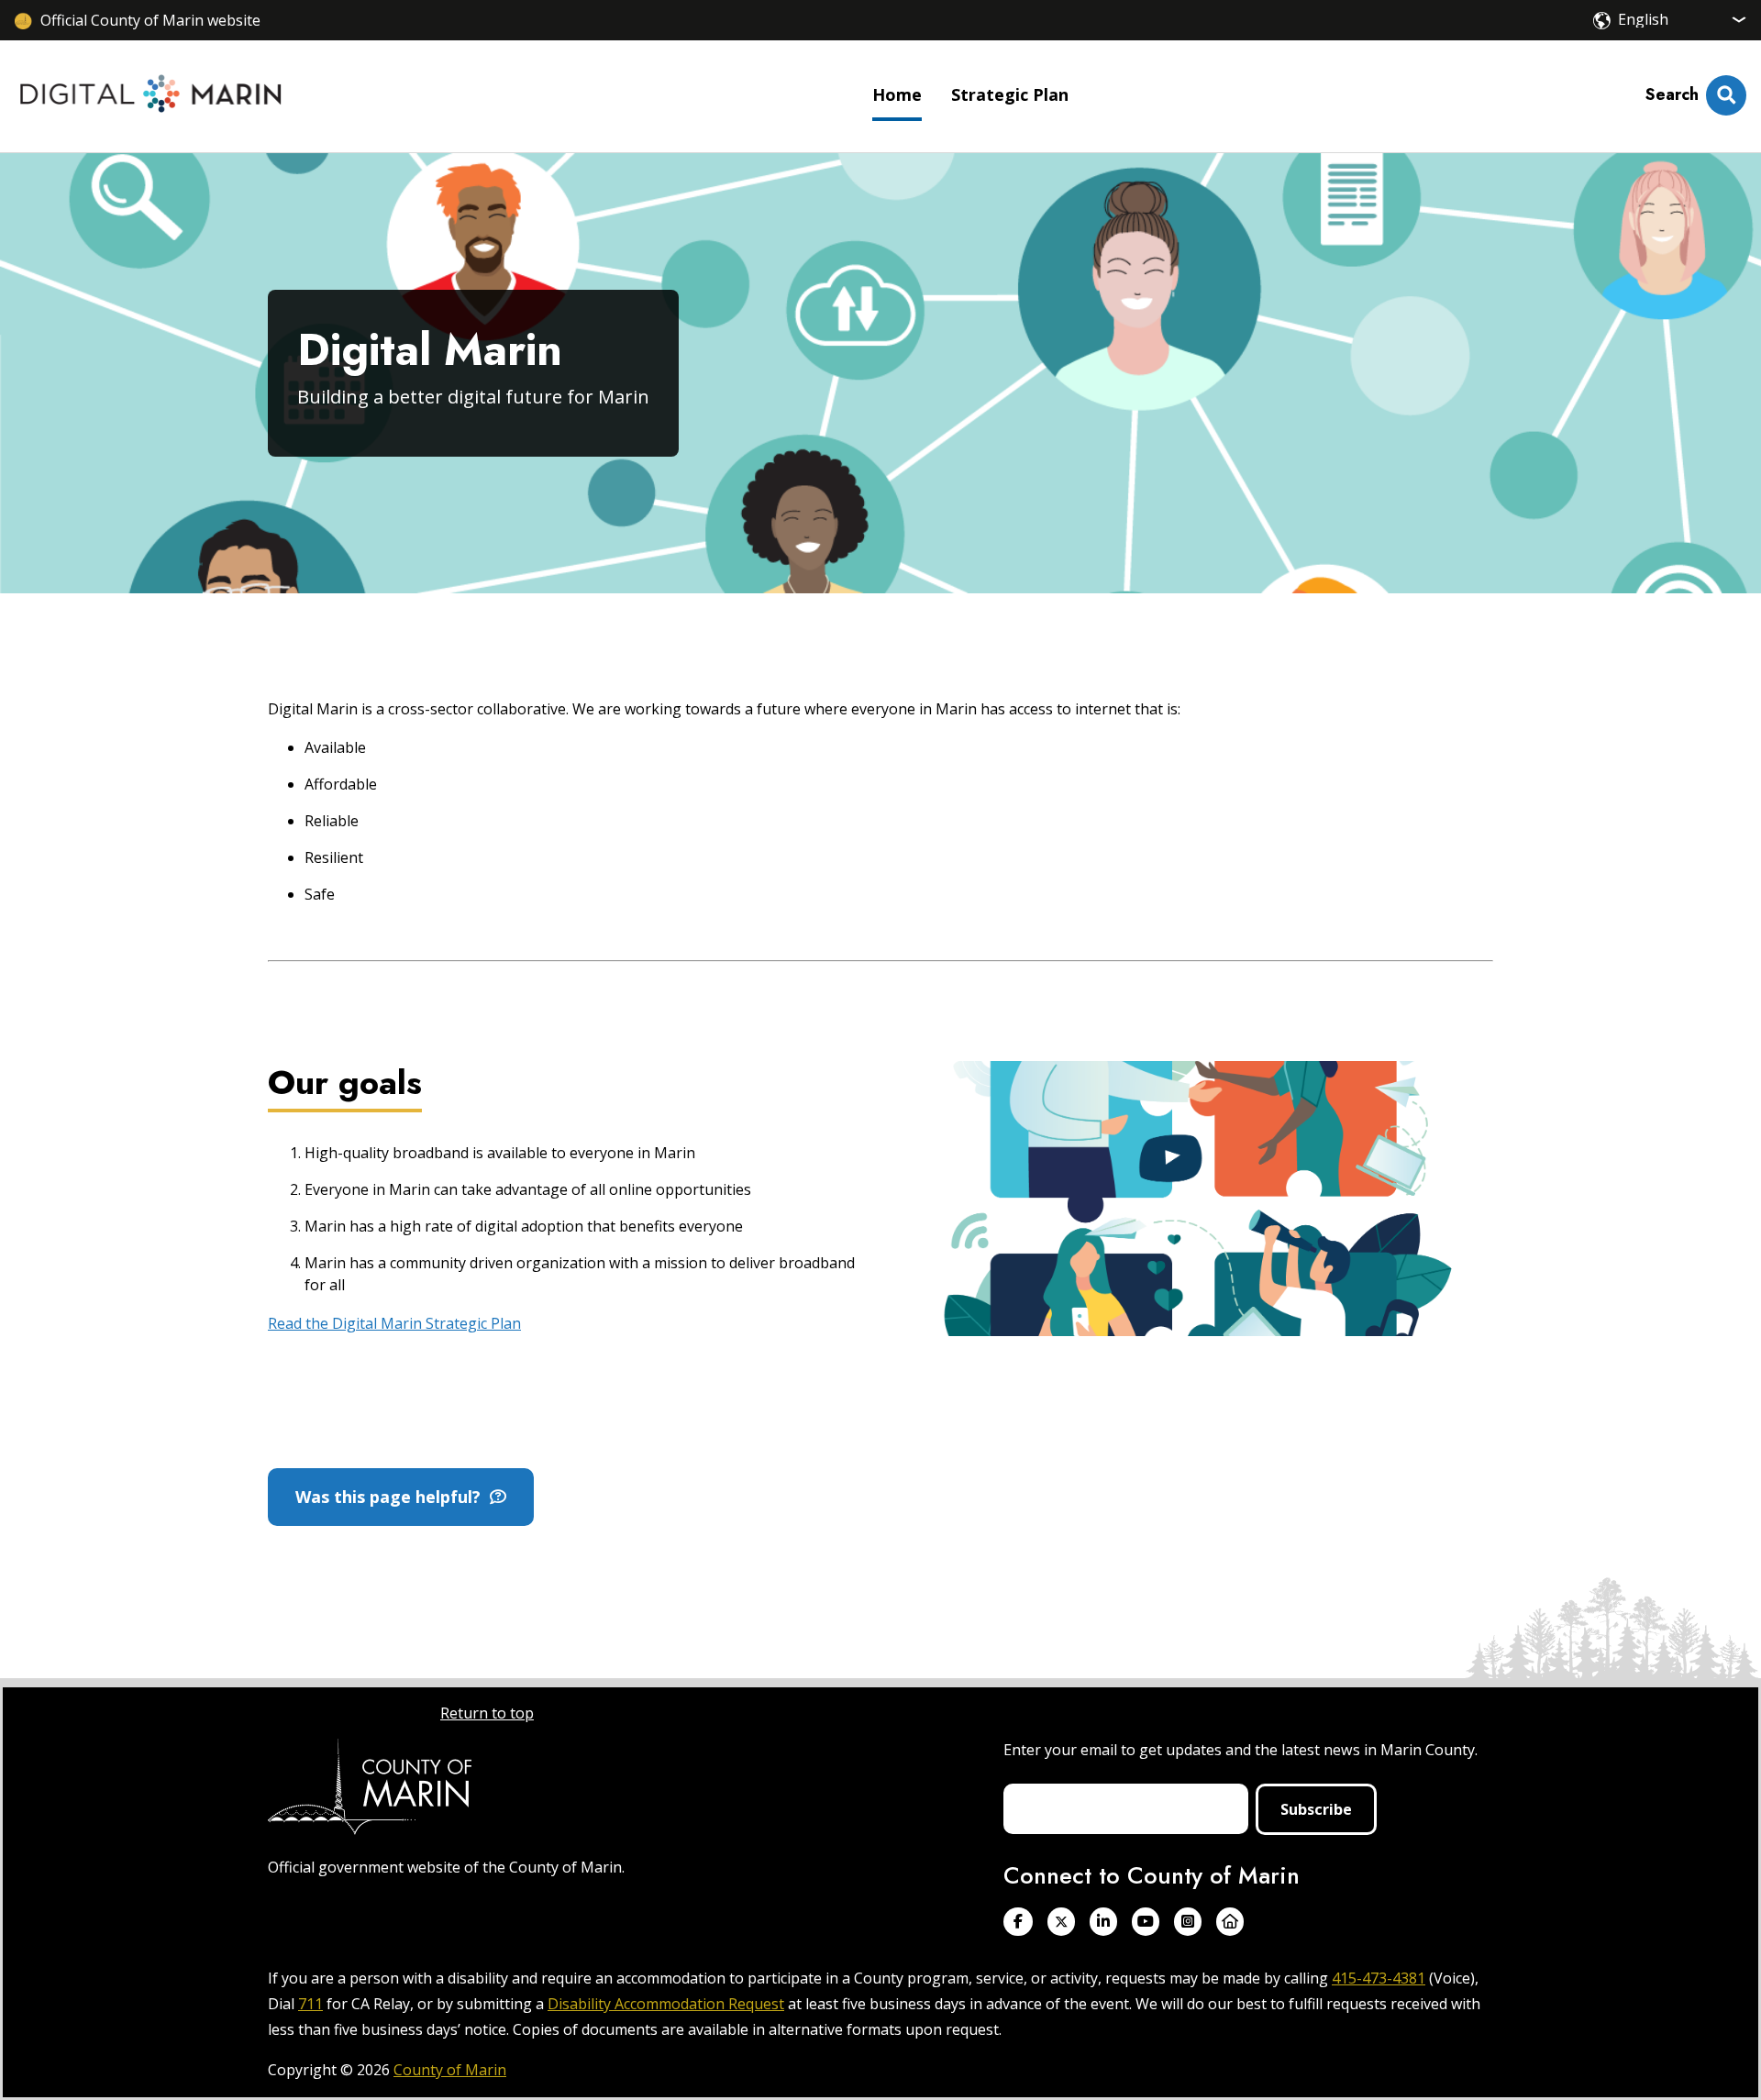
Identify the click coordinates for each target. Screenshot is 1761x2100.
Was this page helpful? (393, 1497)
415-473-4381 (1379, 1978)
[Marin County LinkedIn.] (1103, 1922)
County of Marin (450, 2070)
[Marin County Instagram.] (1188, 1922)
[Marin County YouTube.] (1146, 1922)
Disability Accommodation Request (666, 2004)
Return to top (487, 1713)
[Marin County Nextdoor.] (1230, 1922)
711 (310, 2004)
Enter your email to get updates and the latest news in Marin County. (1240, 1750)
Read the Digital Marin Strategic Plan (394, 1323)
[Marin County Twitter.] (1061, 1922)
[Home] (151, 96)
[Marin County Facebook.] (1018, 1922)
